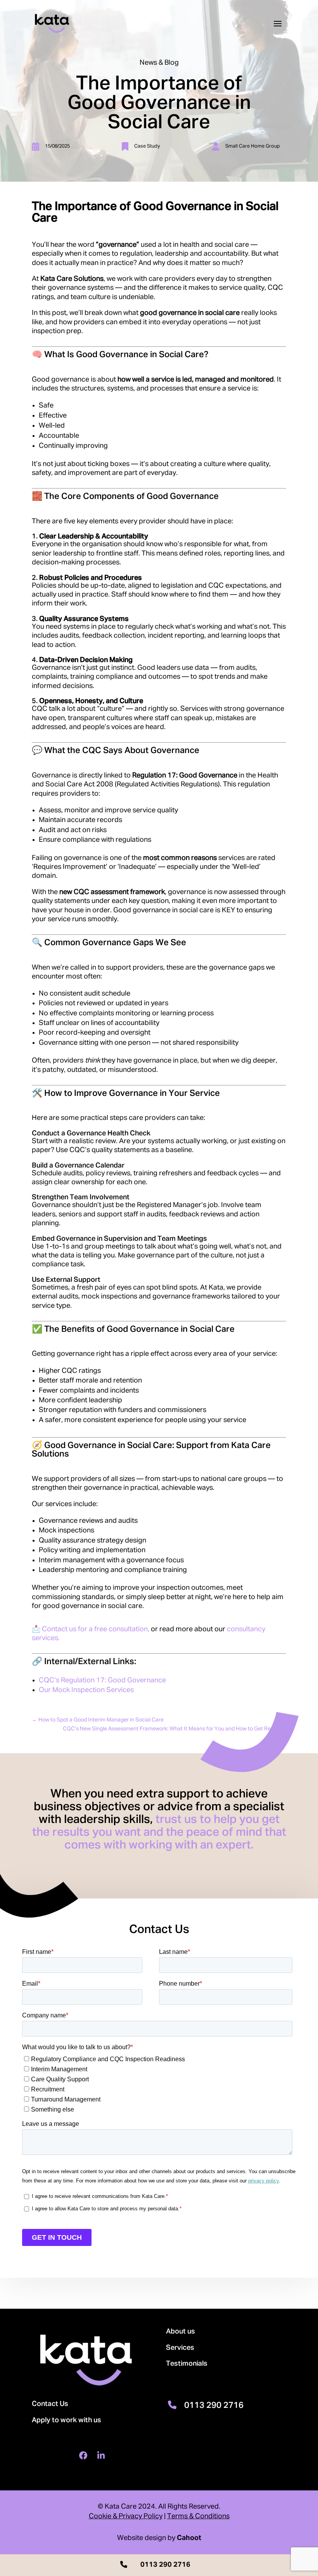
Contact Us (50, 2404)
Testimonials (187, 2364)
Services (180, 2348)
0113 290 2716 (214, 2406)
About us (181, 2332)
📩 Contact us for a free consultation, (91, 1629)
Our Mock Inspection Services (86, 1690)
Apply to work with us (67, 2420)
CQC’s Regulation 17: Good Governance (102, 1680)
